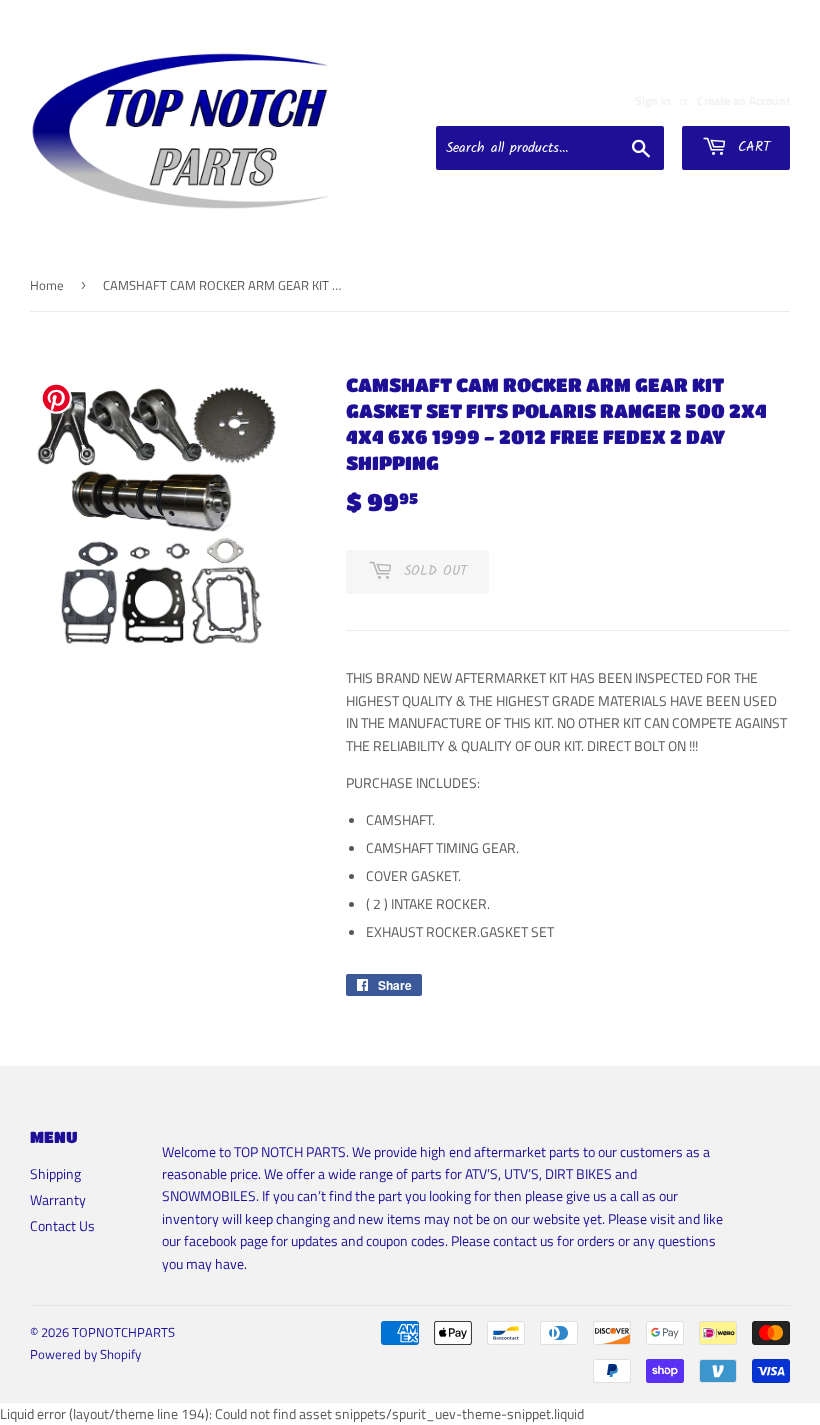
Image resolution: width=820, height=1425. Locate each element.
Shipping (55, 1173)
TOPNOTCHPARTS (123, 1332)
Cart (751, 147)
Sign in (653, 101)
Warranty (58, 1199)
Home (47, 285)
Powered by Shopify (85, 1354)
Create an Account (743, 101)
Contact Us (62, 1225)
